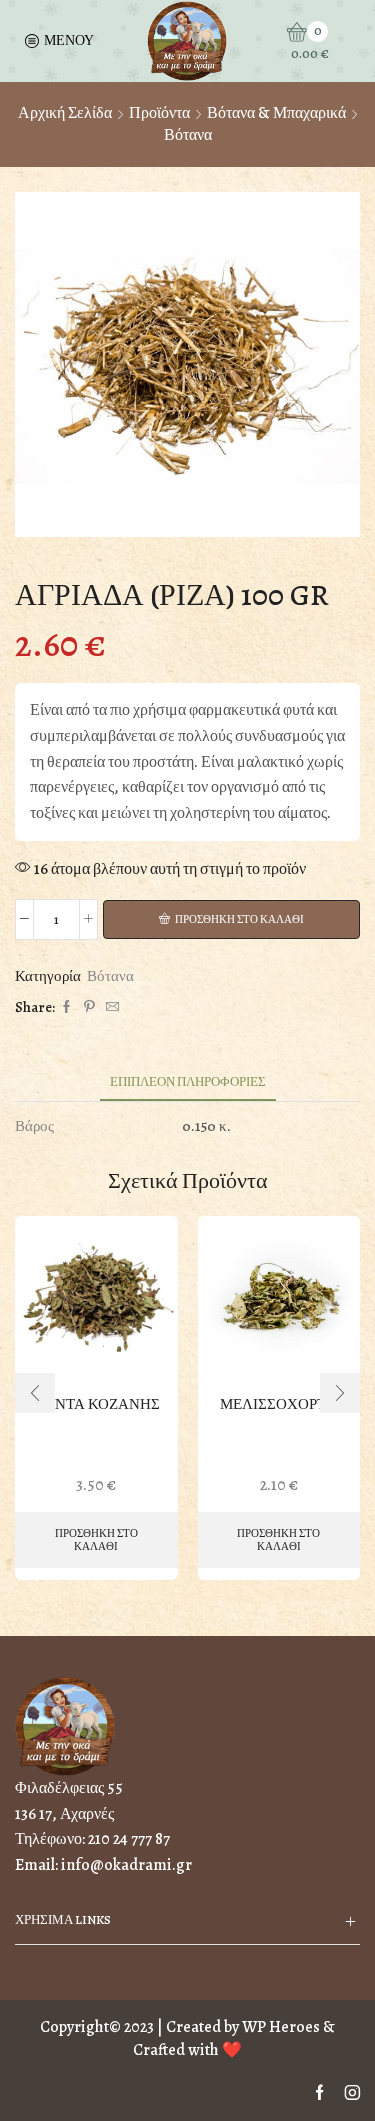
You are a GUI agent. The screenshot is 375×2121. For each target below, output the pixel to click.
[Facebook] (66, 1007)
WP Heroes (281, 2027)
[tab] (188, 1081)
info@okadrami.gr (126, 1865)
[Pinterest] (89, 1007)
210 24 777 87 (129, 1839)
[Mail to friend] (110, 1007)
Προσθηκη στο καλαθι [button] (96, 1540)
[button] (35, 1393)
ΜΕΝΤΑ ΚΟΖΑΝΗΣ (96, 1404)
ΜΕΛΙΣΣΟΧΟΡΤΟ (278, 1404)
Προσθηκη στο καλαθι (239, 919)
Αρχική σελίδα (65, 113)
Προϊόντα (159, 113)
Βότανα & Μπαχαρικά (276, 113)
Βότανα (188, 135)
